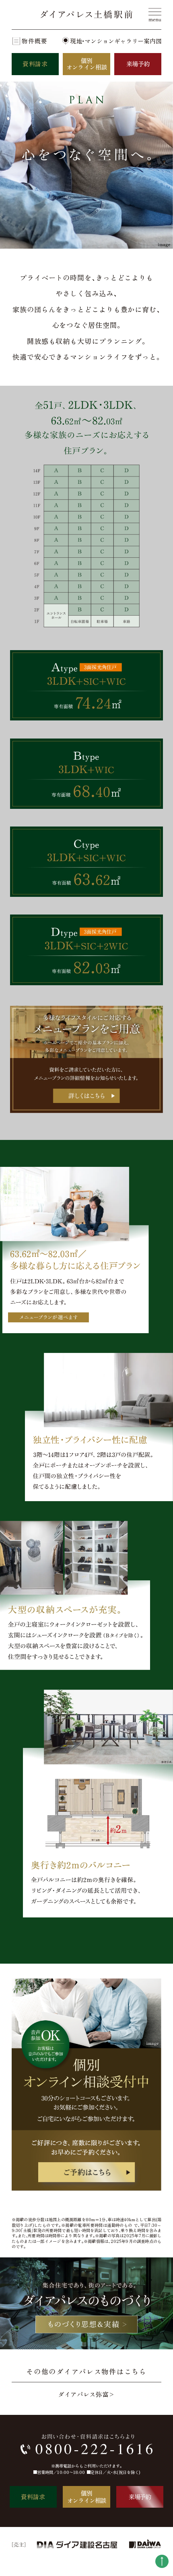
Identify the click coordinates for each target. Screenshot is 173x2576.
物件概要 (35, 41)
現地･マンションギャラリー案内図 (116, 41)
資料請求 (35, 64)
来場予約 (138, 64)
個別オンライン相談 (87, 64)
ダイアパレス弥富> (86, 2394)
